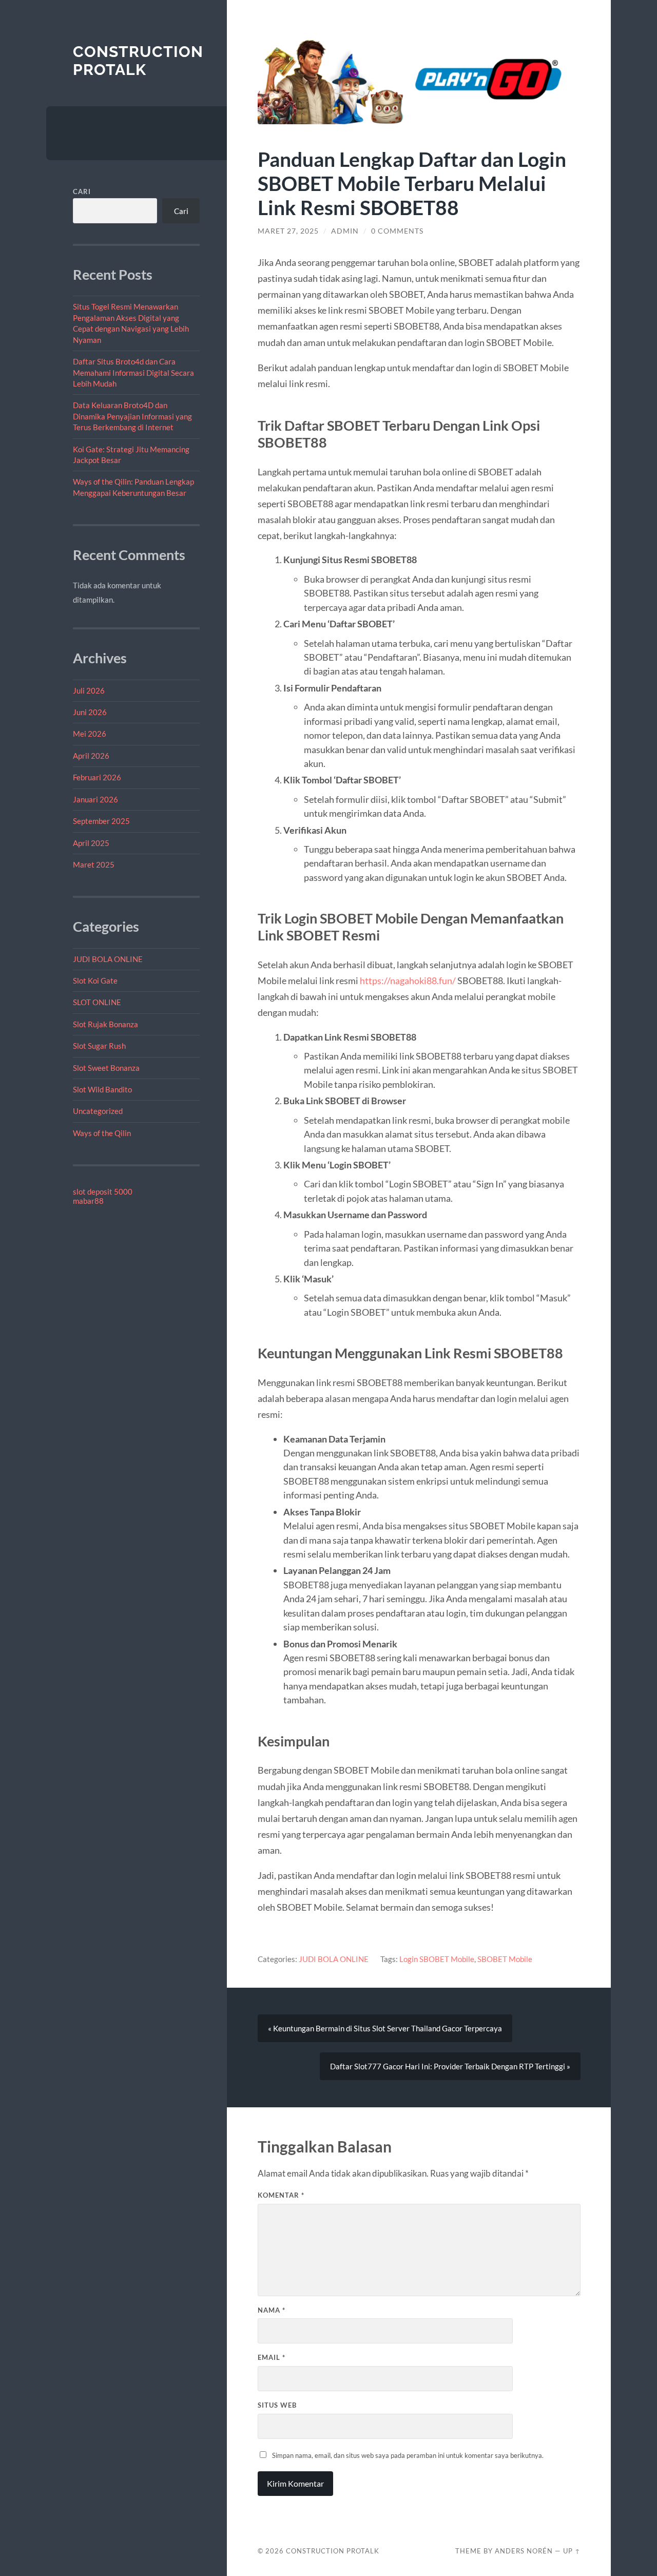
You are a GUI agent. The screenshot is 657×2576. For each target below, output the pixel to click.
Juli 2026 (89, 690)
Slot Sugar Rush (99, 1046)
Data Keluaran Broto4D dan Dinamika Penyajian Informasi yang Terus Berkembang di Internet (132, 416)
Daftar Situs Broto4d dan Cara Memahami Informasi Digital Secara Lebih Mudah (133, 372)
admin (345, 231)
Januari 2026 (95, 799)
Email (272, 2357)
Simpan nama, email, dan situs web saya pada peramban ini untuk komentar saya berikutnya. (408, 2455)
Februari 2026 (97, 777)
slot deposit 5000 (103, 1191)
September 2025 (101, 821)
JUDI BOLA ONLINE (108, 959)
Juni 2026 (90, 712)
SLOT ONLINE (97, 1002)
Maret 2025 (94, 864)
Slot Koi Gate (95, 981)
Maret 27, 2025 (288, 231)
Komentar (281, 2195)
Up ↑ (572, 2551)
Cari (82, 191)
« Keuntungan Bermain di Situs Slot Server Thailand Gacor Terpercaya (385, 2028)
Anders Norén (524, 2551)
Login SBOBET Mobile (437, 1959)
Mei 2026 (90, 734)
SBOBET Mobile (505, 1959)
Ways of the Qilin (102, 1133)
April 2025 (91, 843)
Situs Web (277, 2405)
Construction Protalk (138, 61)
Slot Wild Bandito (102, 1089)
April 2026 (91, 756)
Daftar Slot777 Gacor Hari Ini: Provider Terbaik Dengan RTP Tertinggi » (450, 2066)
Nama (272, 2310)
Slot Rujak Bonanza (105, 1024)
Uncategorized (98, 1111)
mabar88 (88, 1201)
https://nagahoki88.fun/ (408, 981)
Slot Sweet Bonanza (106, 1068)
